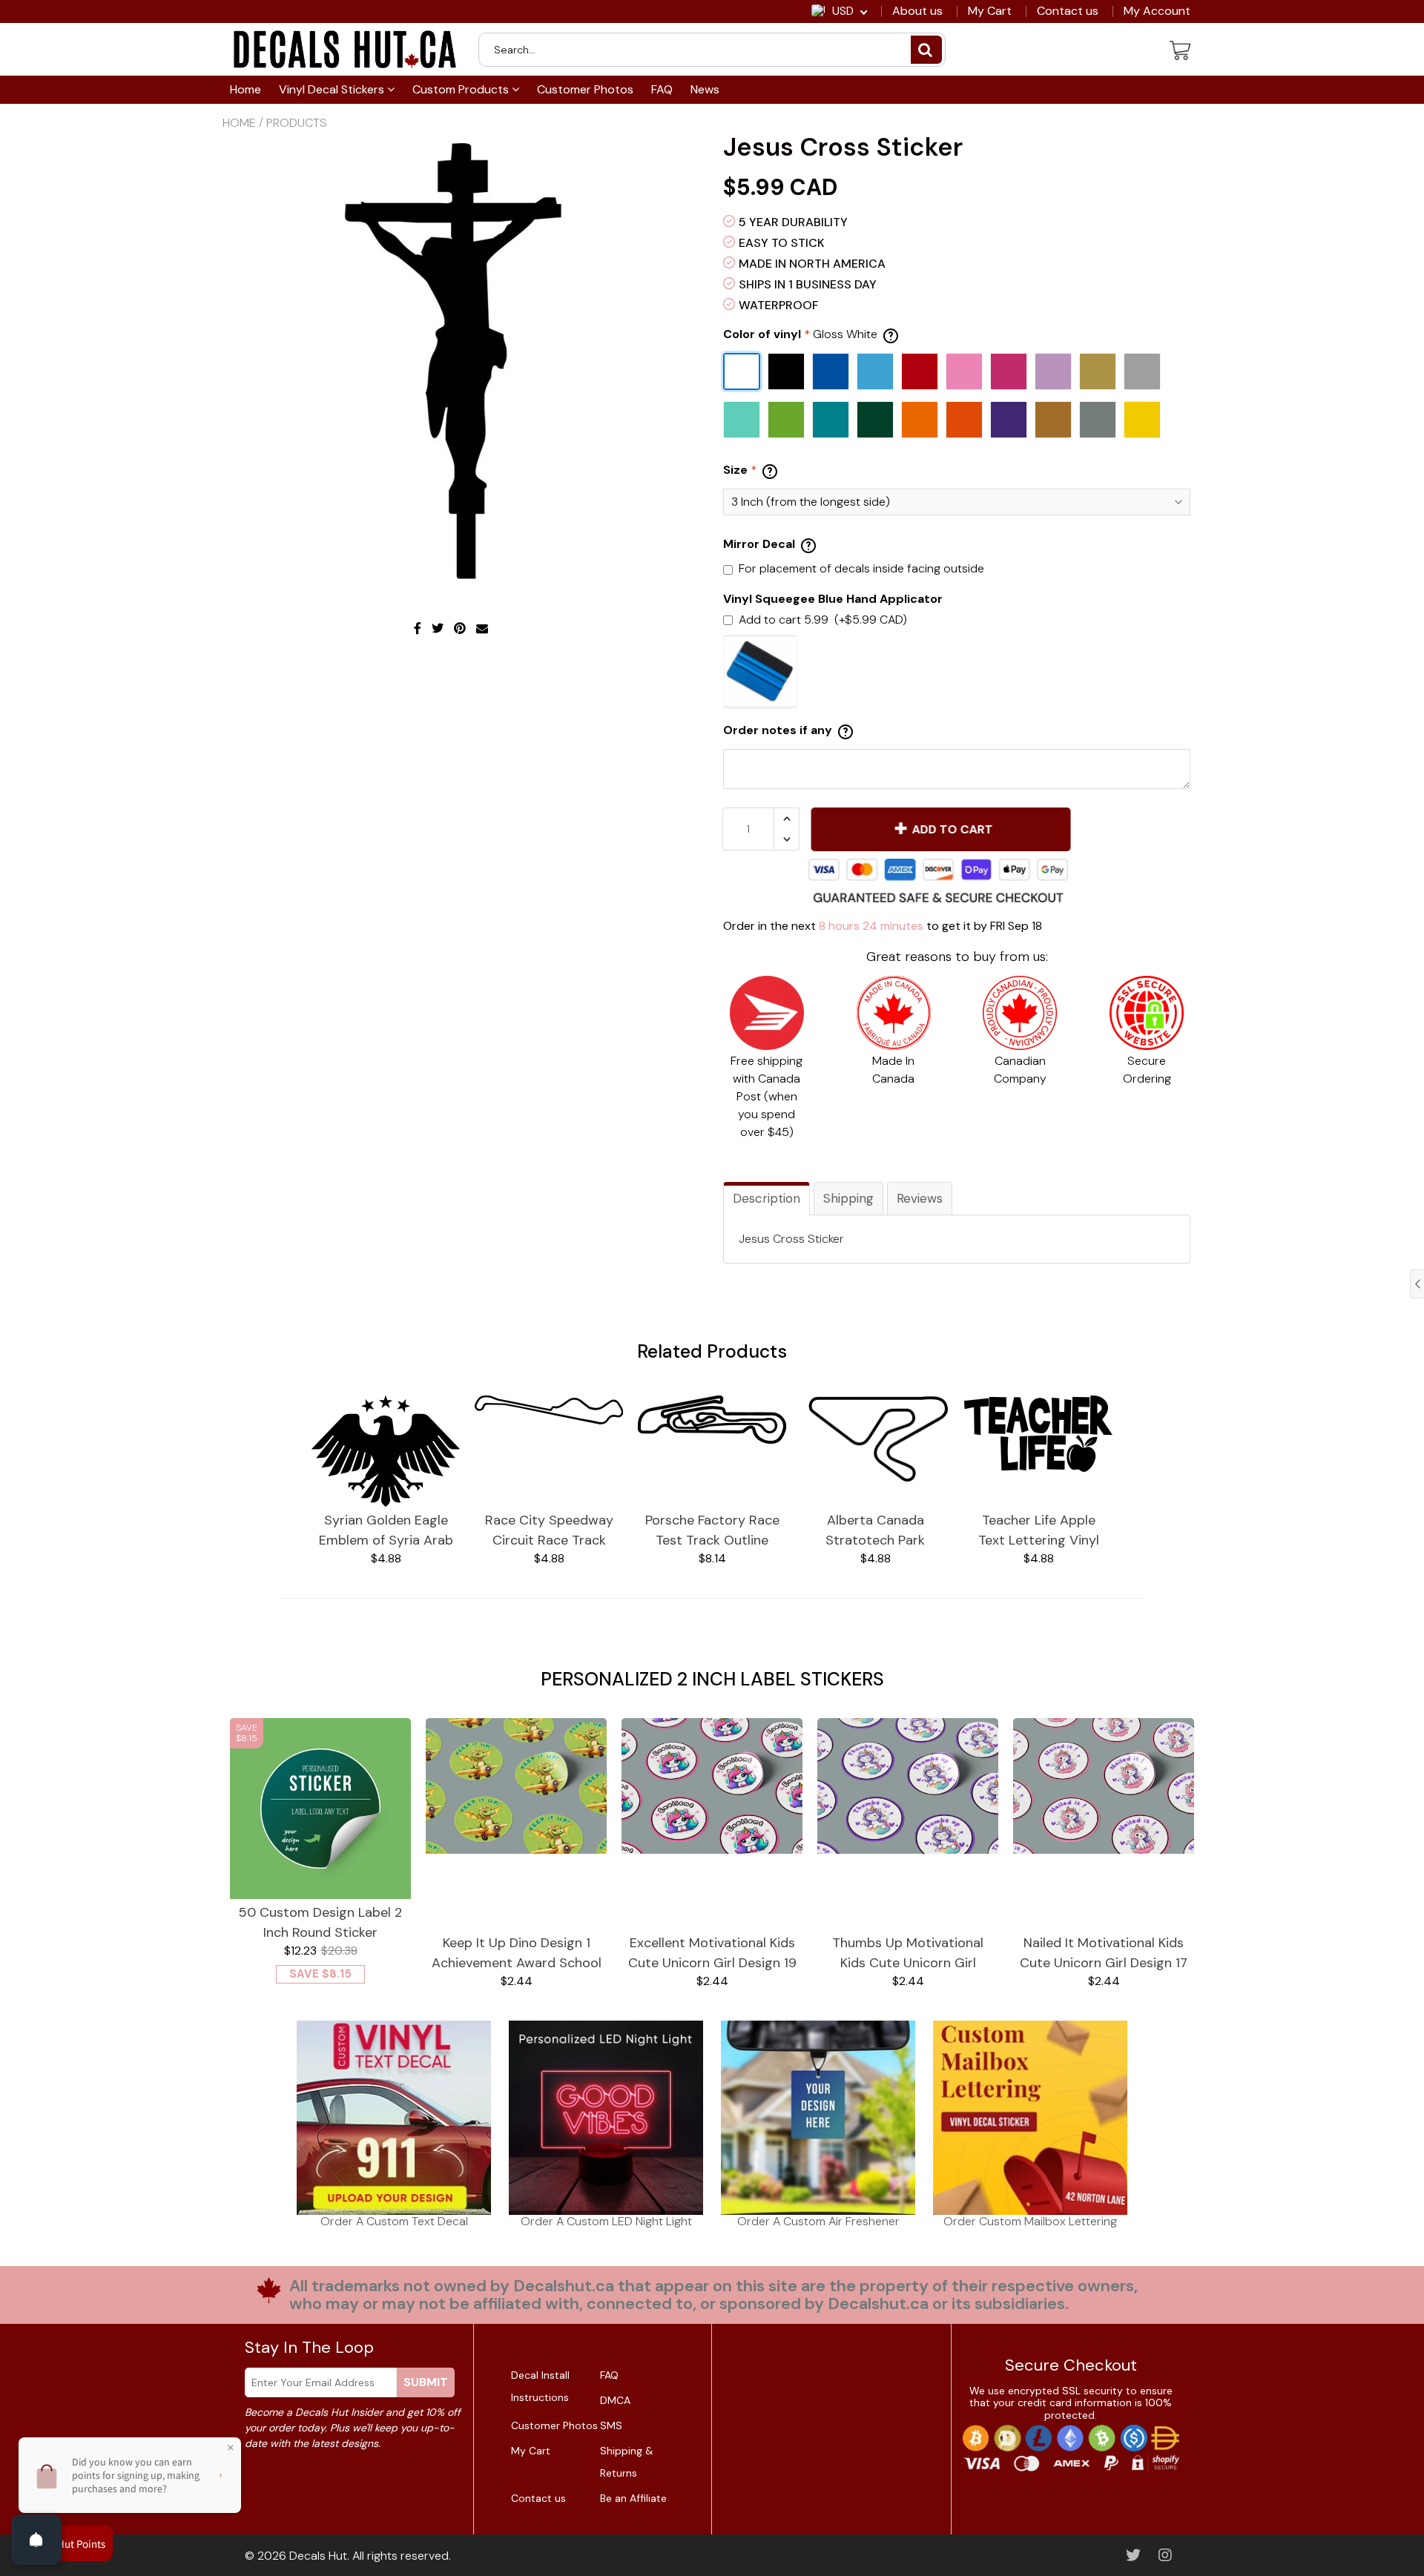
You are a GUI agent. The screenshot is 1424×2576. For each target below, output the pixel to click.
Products (297, 123)
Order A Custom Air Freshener (818, 2221)
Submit (426, 2382)
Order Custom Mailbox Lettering (1030, 2221)
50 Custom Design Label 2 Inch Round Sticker (320, 1922)
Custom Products (462, 89)
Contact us (1068, 11)
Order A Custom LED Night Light (606, 2221)
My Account (1157, 11)
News (705, 89)
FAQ (662, 89)
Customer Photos (585, 89)
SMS (611, 2425)
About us (917, 11)
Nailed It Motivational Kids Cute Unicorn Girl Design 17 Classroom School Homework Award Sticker (1104, 1954)
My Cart (990, 11)
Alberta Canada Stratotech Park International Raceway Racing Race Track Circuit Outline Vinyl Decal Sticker (875, 1531)
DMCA (615, 2400)
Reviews (920, 1198)
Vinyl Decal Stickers (333, 89)
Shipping (848, 1198)
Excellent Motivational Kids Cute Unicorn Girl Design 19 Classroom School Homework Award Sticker (712, 1954)
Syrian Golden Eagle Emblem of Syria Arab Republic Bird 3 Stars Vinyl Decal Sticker (386, 1531)
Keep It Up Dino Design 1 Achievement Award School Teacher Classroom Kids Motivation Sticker (517, 1954)
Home (245, 89)
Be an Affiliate (633, 2498)
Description (767, 1198)
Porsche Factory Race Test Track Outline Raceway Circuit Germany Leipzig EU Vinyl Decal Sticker (712, 1531)
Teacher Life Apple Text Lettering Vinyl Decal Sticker (1039, 1531)
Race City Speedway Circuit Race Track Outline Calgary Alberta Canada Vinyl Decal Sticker (549, 1531)
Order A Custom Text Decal (394, 2221)
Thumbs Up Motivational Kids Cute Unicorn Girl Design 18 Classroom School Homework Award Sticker (908, 1954)
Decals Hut (318, 2556)
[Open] (36, 2540)
